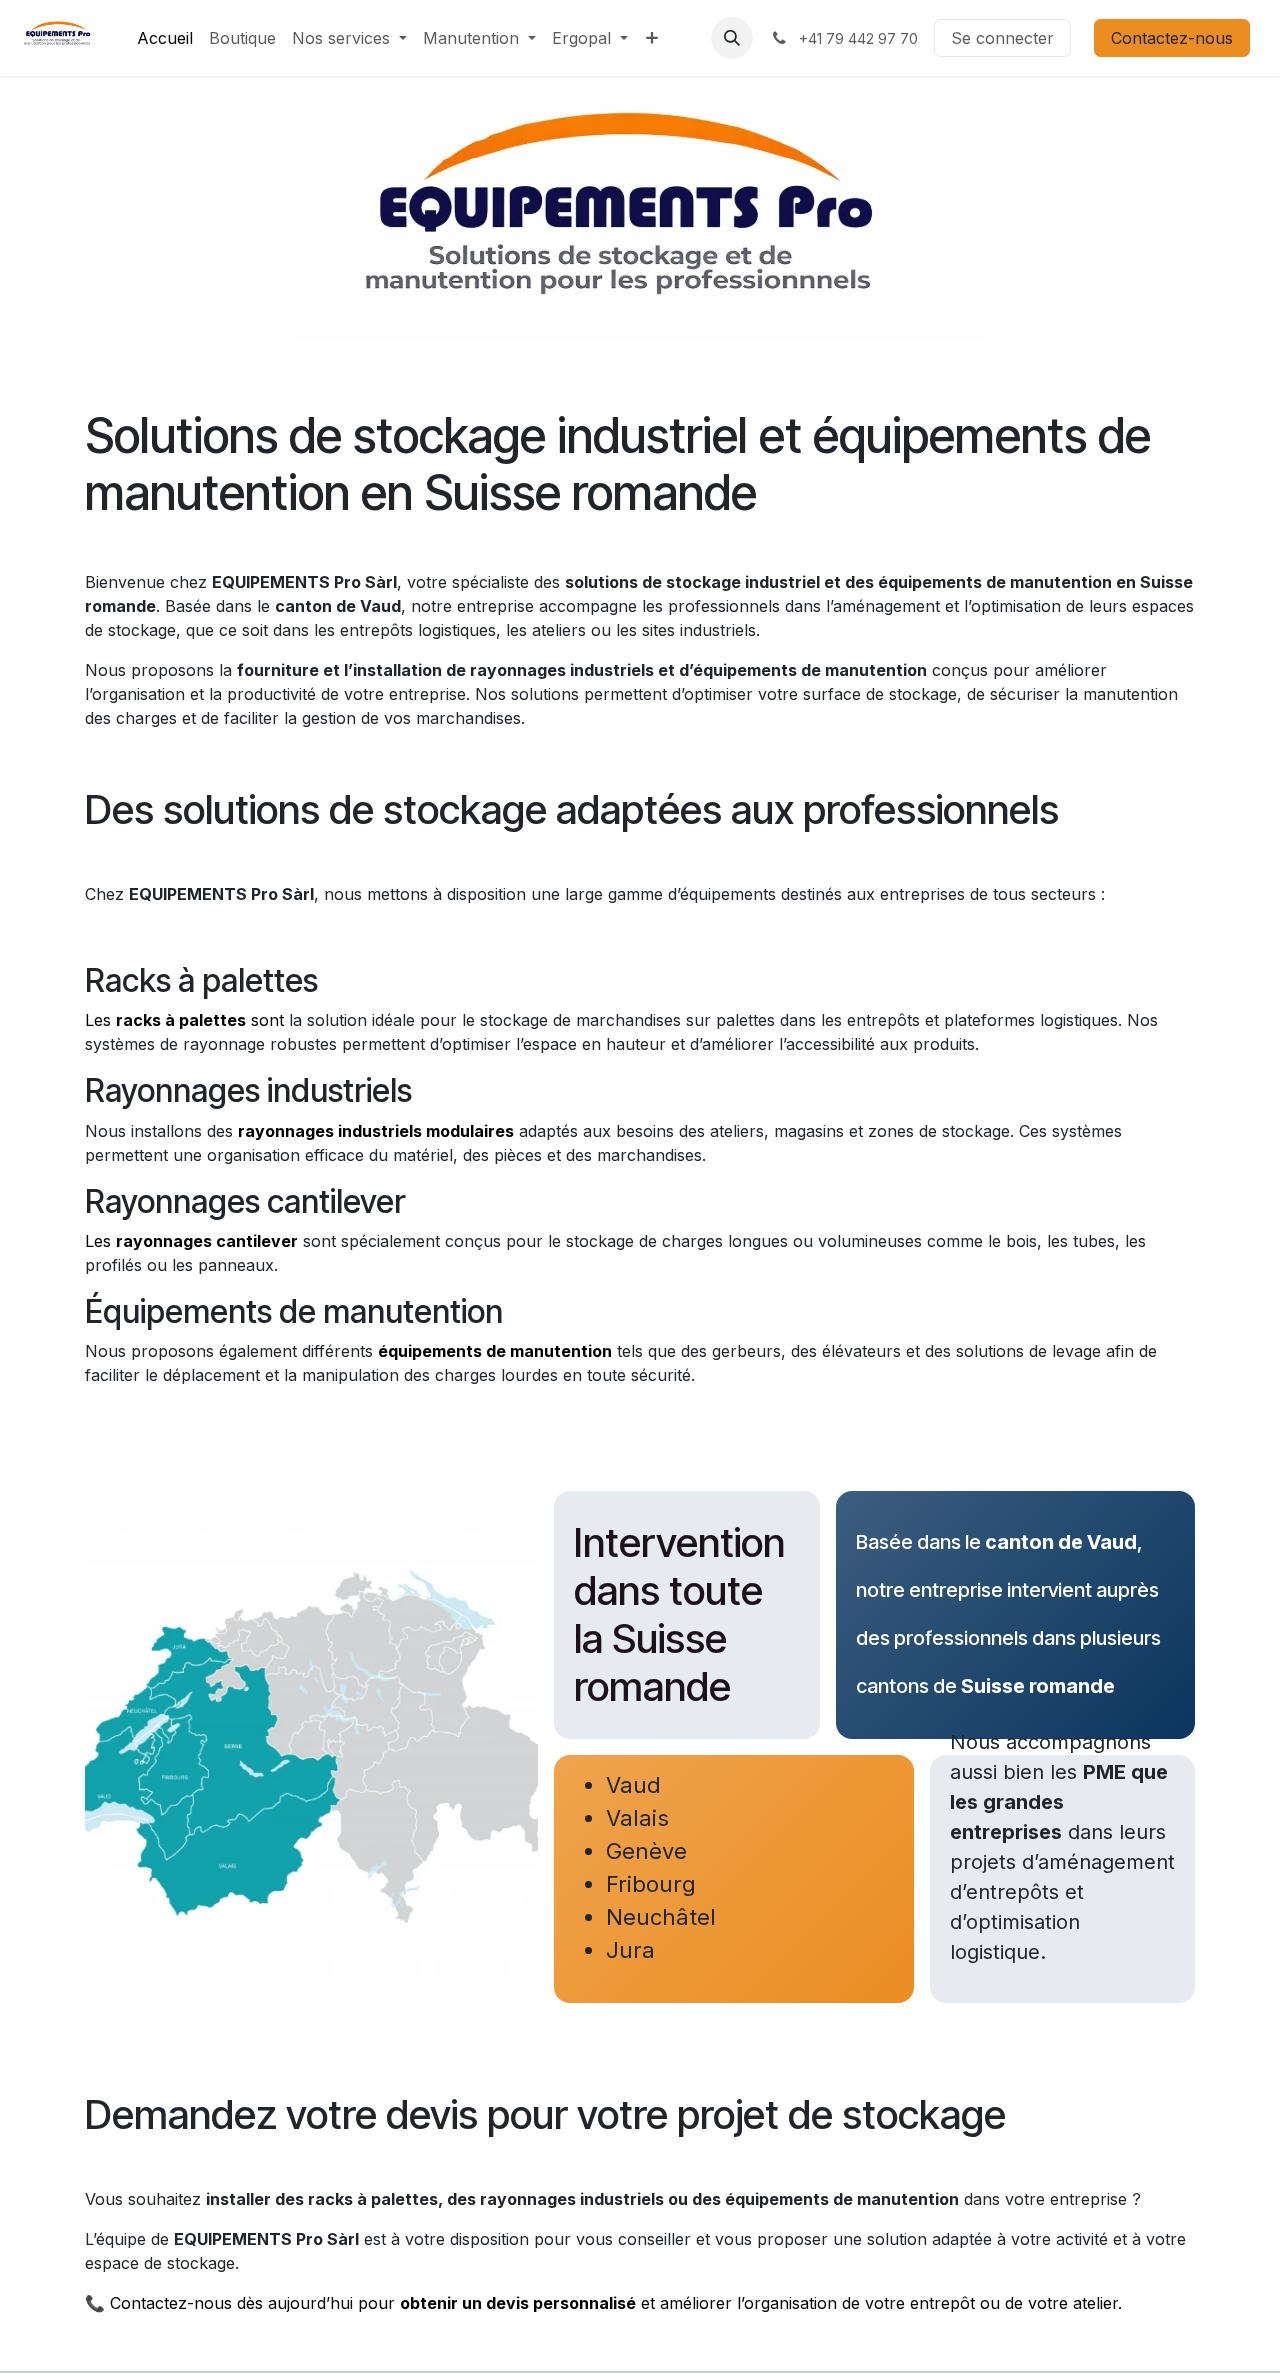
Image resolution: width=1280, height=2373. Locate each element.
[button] (732, 38)
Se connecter (1002, 38)
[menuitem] (165, 38)
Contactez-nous (1172, 38)
